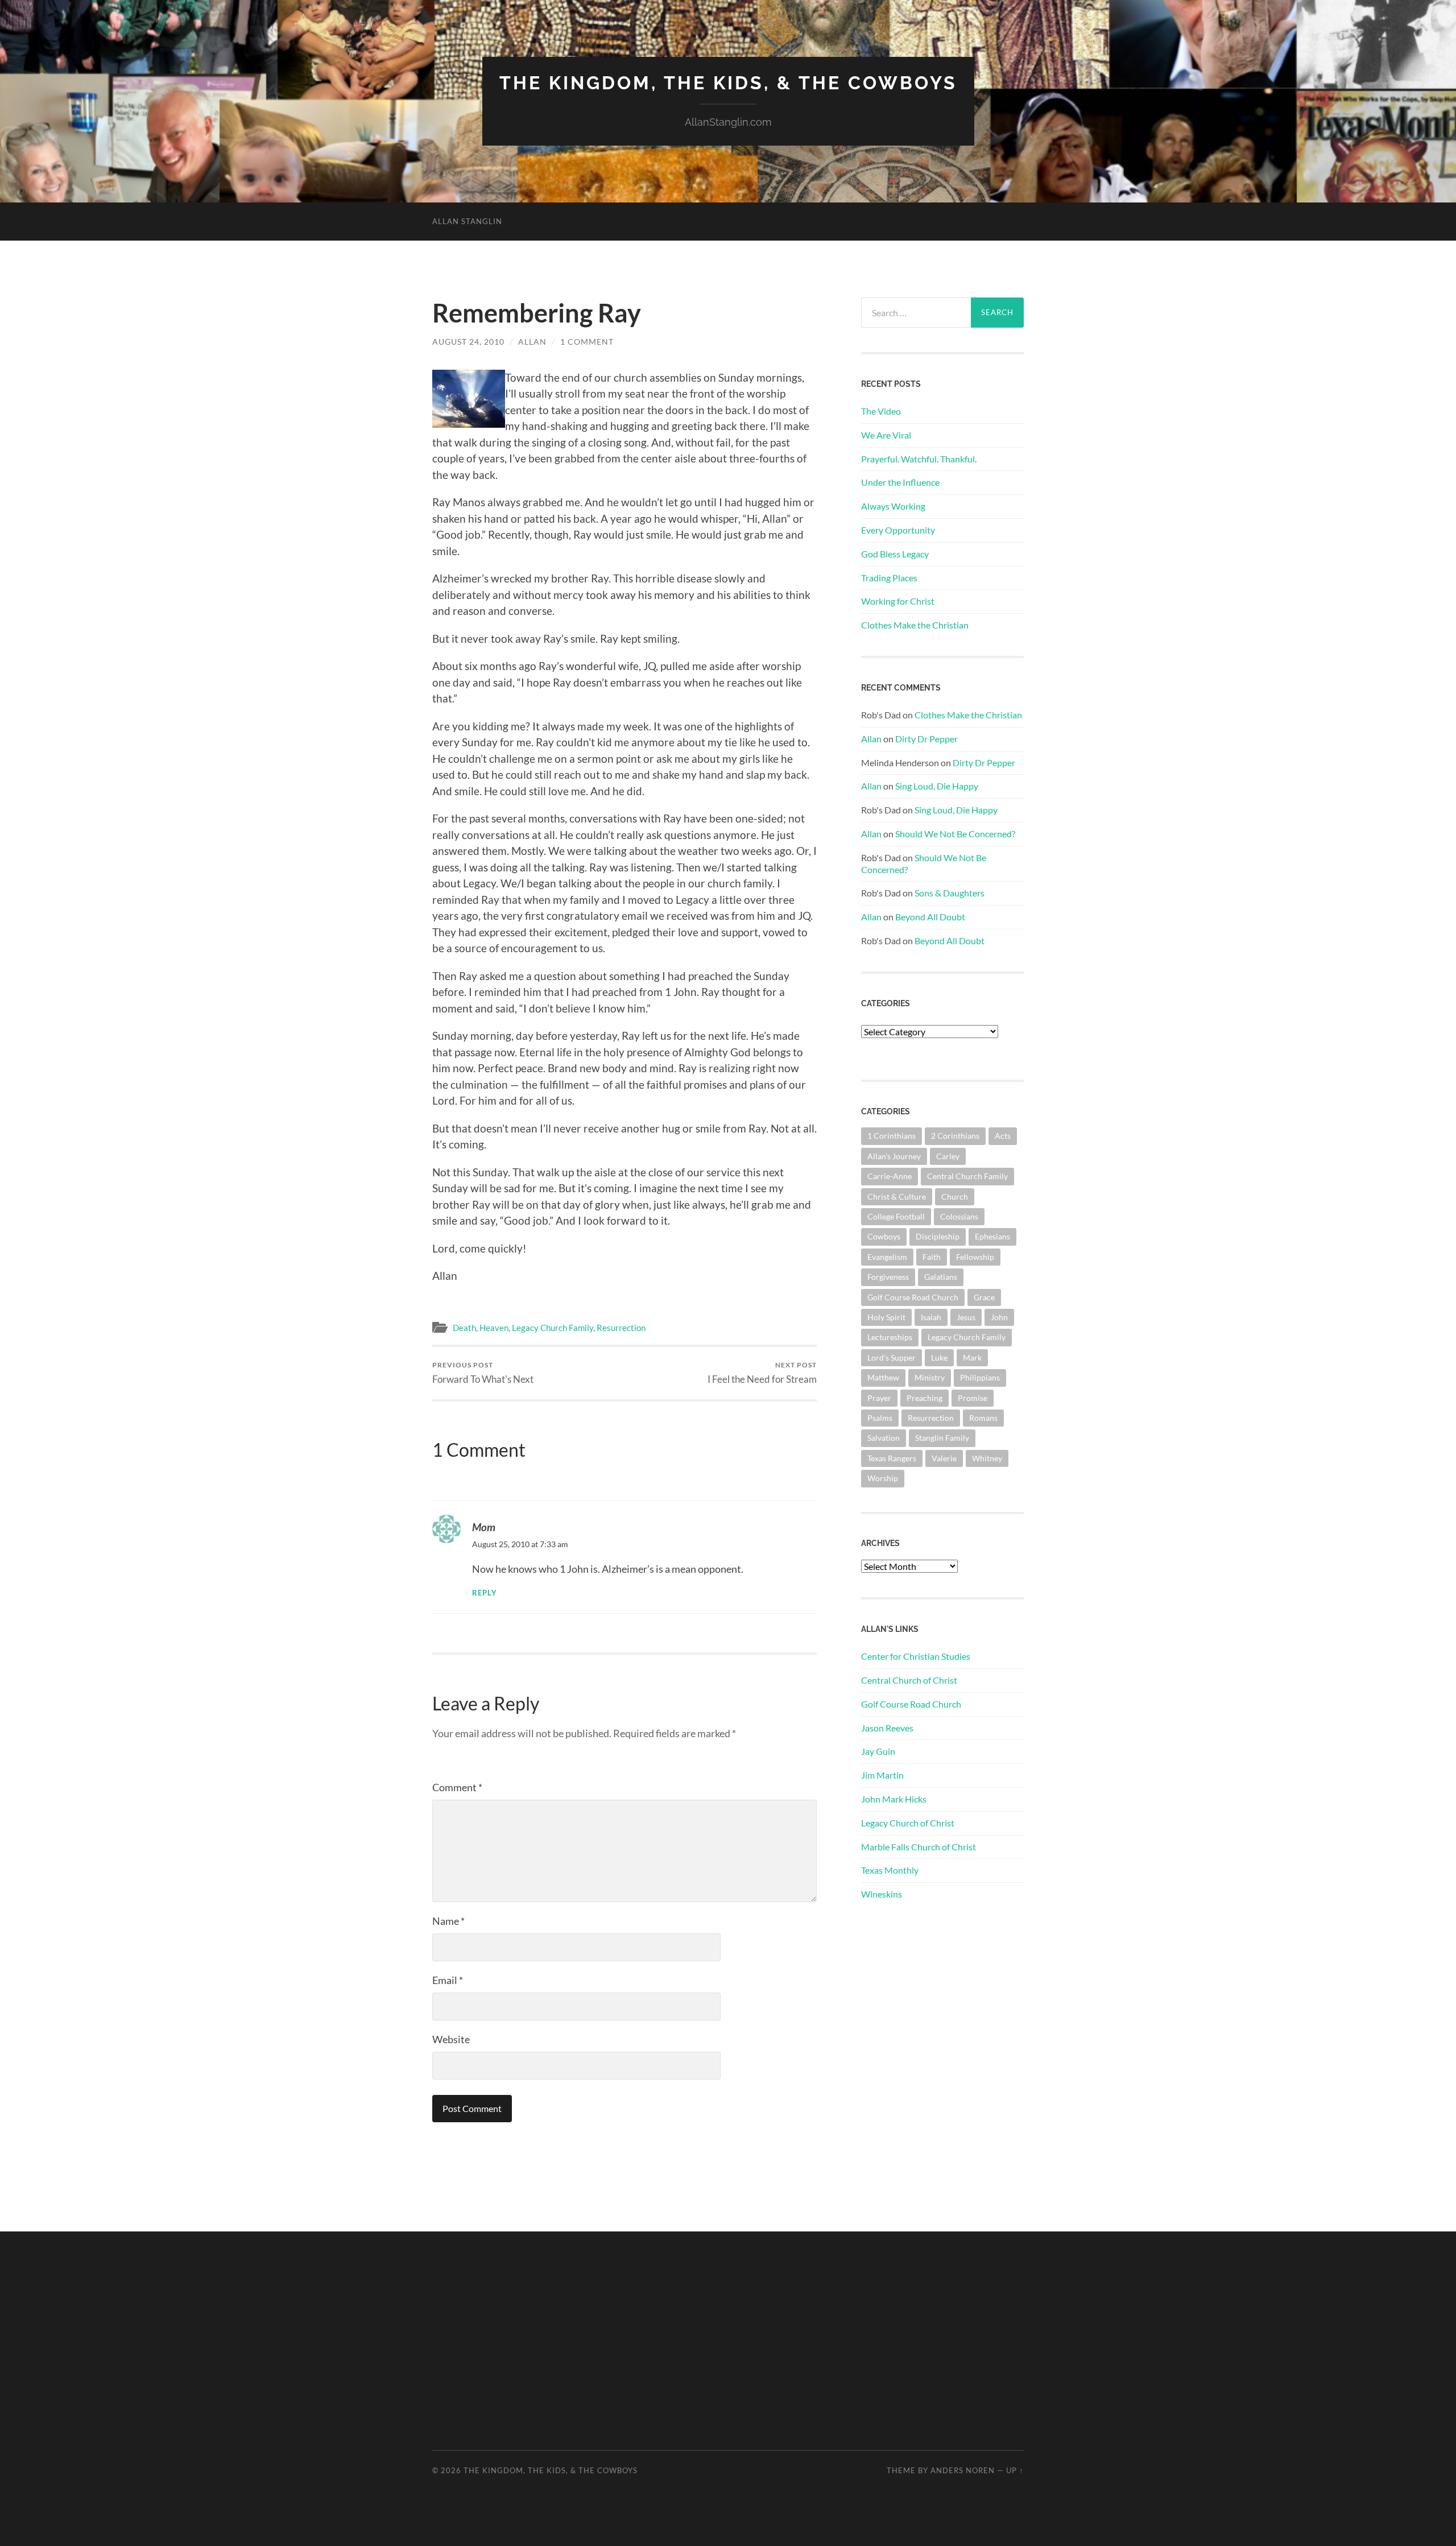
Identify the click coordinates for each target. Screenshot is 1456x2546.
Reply (485, 1593)
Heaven (494, 1328)
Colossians (959, 1216)
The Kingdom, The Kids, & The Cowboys (728, 83)
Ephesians (992, 1236)
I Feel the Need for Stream (762, 1373)
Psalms (880, 1418)
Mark (972, 1357)
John (999, 1317)
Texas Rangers (892, 1458)
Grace (984, 1297)
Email (448, 1980)
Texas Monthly (890, 1870)
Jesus (966, 1317)
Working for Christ (898, 601)
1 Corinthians (892, 1136)
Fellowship (975, 1257)
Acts (1003, 1136)
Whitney (987, 1458)
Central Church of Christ (909, 1680)
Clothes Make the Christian (915, 625)
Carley (948, 1156)
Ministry (930, 1377)
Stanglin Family (942, 1438)
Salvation (884, 1438)
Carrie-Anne (890, 1176)
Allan (532, 342)
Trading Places (889, 578)
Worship (883, 1478)
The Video (881, 411)
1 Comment (587, 342)
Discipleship (938, 1236)
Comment (457, 1787)
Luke (939, 1357)
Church (955, 1196)
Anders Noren (963, 2470)
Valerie (944, 1458)
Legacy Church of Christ (908, 1823)
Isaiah (931, 1317)
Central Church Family (967, 1176)
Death (464, 1328)
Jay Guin (878, 1751)
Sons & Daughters (950, 893)
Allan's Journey (894, 1156)
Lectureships (890, 1337)
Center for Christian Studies (916, 1656)
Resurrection (621, 1328)
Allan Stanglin (467, 221)
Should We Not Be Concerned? (955, 834)
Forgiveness (888, 1277)
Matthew (883, 1377)
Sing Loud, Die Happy (937, 786)
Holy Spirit (886, 1317)
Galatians (941, 1277)
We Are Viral (886, 435)
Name (448, 1921)
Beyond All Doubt (930, 917)
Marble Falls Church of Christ (919, 1847)
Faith (932, 1257)
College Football (896, 1216)
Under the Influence (900, 482)
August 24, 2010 (468, 342)
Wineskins (882, 1894)
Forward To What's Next (483, 1373)
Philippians (980, 1377)
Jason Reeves (887, 1728)
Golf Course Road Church (913, 1297)
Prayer (879, 1398)
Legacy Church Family (553, 1328)
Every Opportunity (898, 530)
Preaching (925, 1398)
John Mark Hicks (894, 1799)
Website (451, 2039)
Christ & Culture (897, 1196)
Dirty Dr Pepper (926, 739)
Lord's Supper (892, 1357)
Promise (973, 1398)
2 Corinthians (955, 1136)
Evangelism (887, 1257)
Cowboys (884, 1236)
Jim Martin (882, 1775)
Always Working (893, 506)
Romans (983, 1418)
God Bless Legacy (895, 554)
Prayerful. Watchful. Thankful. (919, 459)
